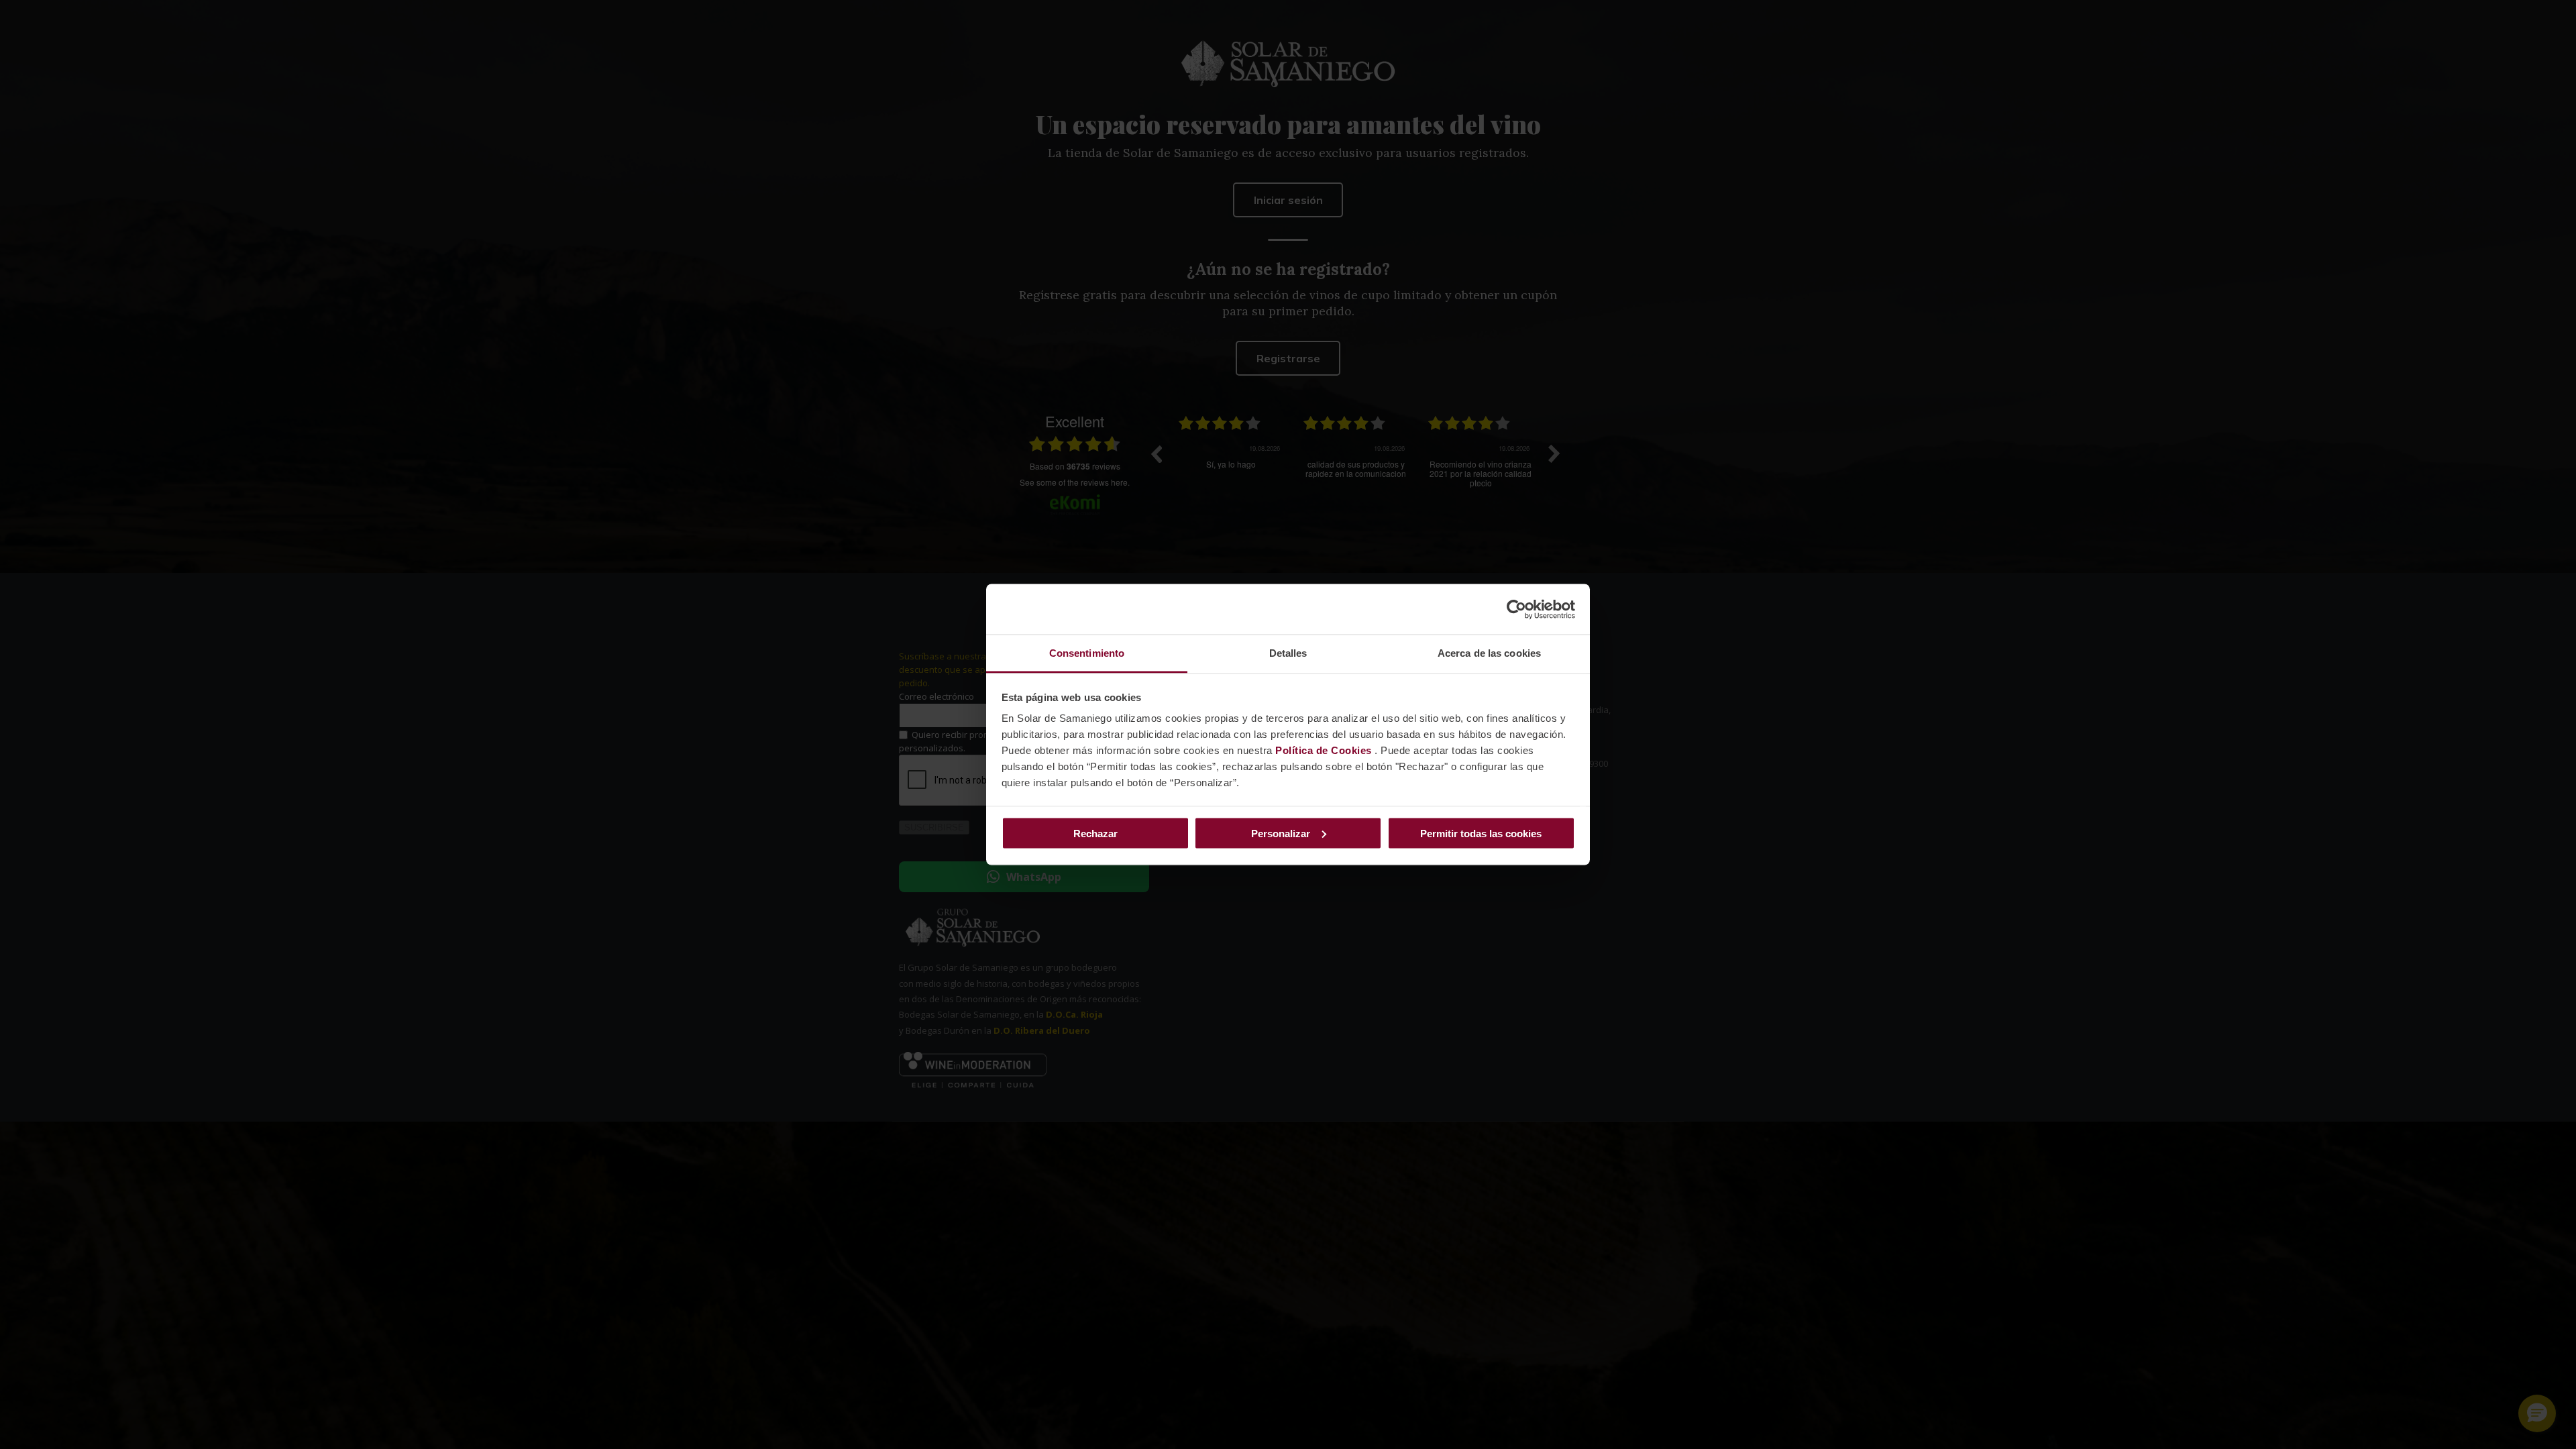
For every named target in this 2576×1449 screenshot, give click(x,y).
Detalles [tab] (1288, 653)
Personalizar (1281, 833)
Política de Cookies (1324, 750)
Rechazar (1095, 833)
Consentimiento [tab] (1087, 653)
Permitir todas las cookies (1481, 833)
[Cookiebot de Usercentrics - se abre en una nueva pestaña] (1516, 609)
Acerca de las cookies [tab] (1489, 653)
